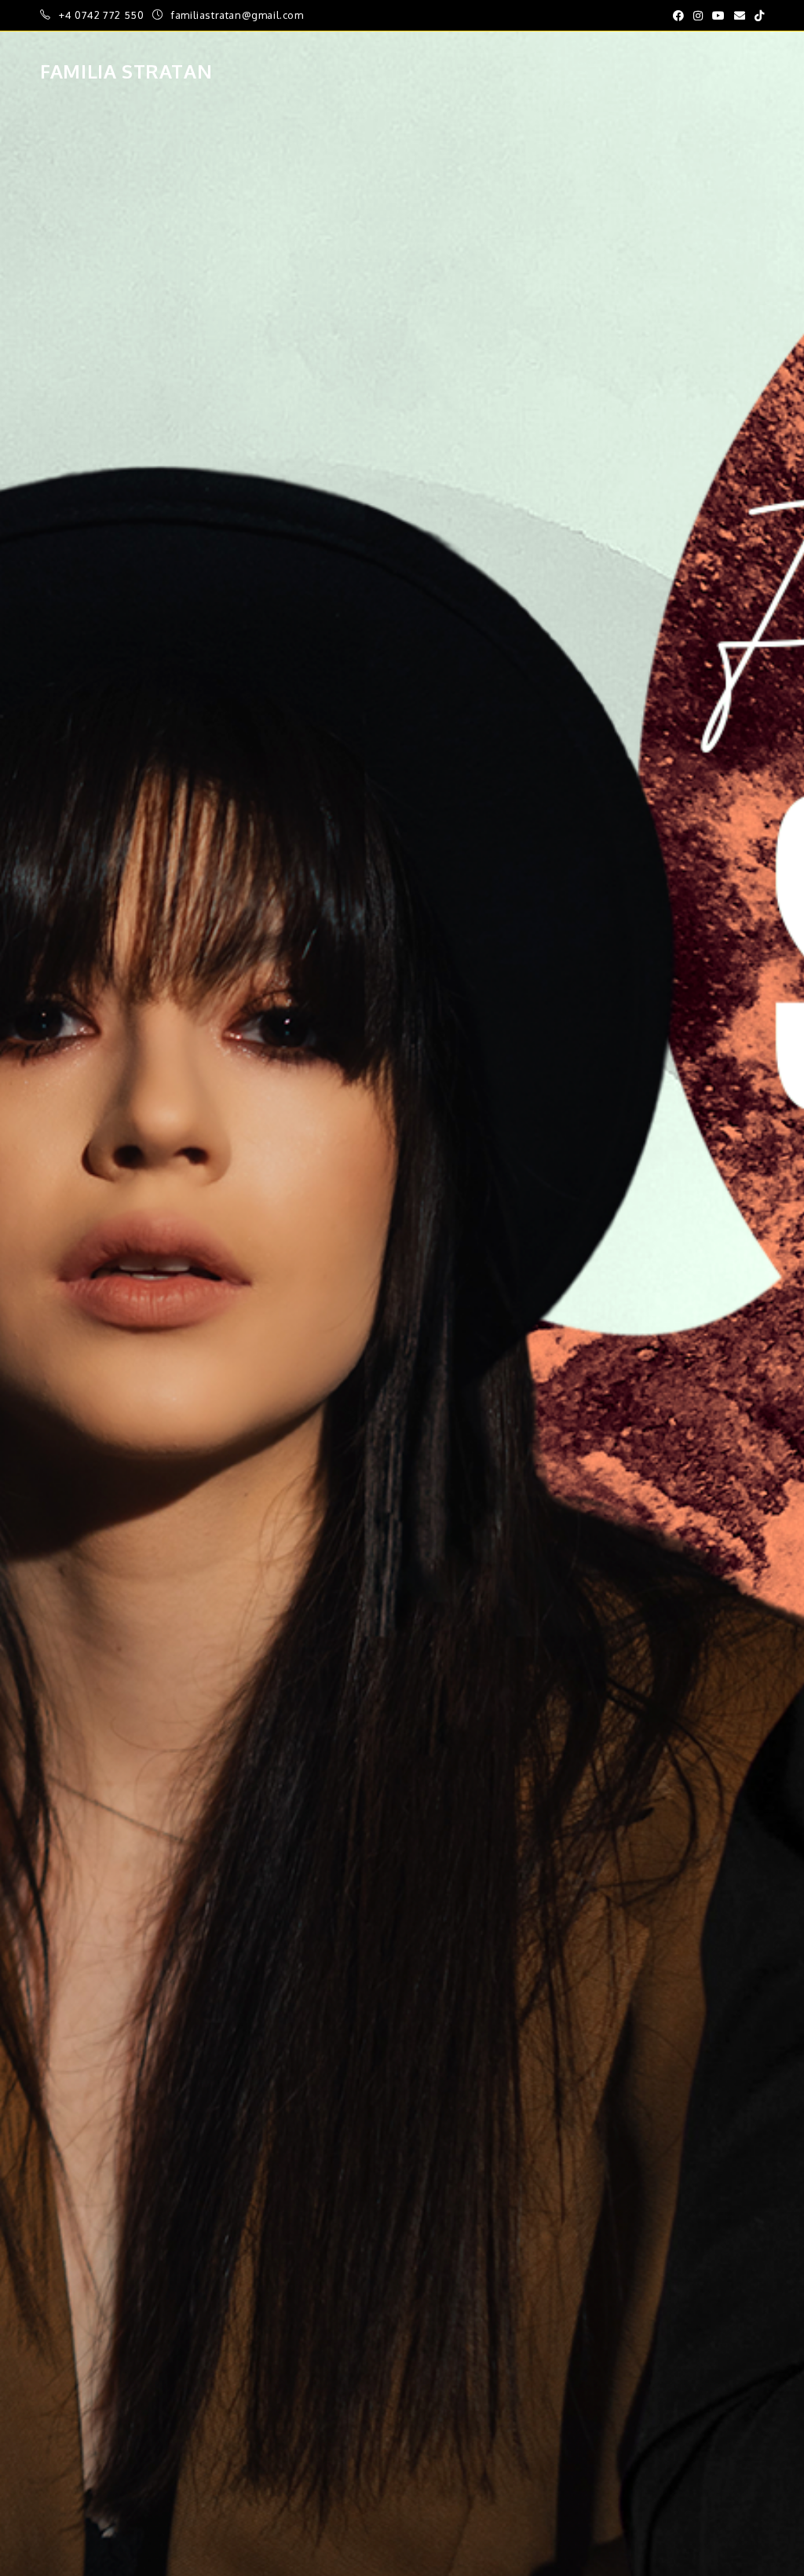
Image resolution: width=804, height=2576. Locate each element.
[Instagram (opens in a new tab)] (698, 16)
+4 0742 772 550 (103, 15)
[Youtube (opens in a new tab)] (718, 16)
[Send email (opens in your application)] (740, 16)
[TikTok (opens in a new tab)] (757, 16)
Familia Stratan (126, 71)
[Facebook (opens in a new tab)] (678, 16)
